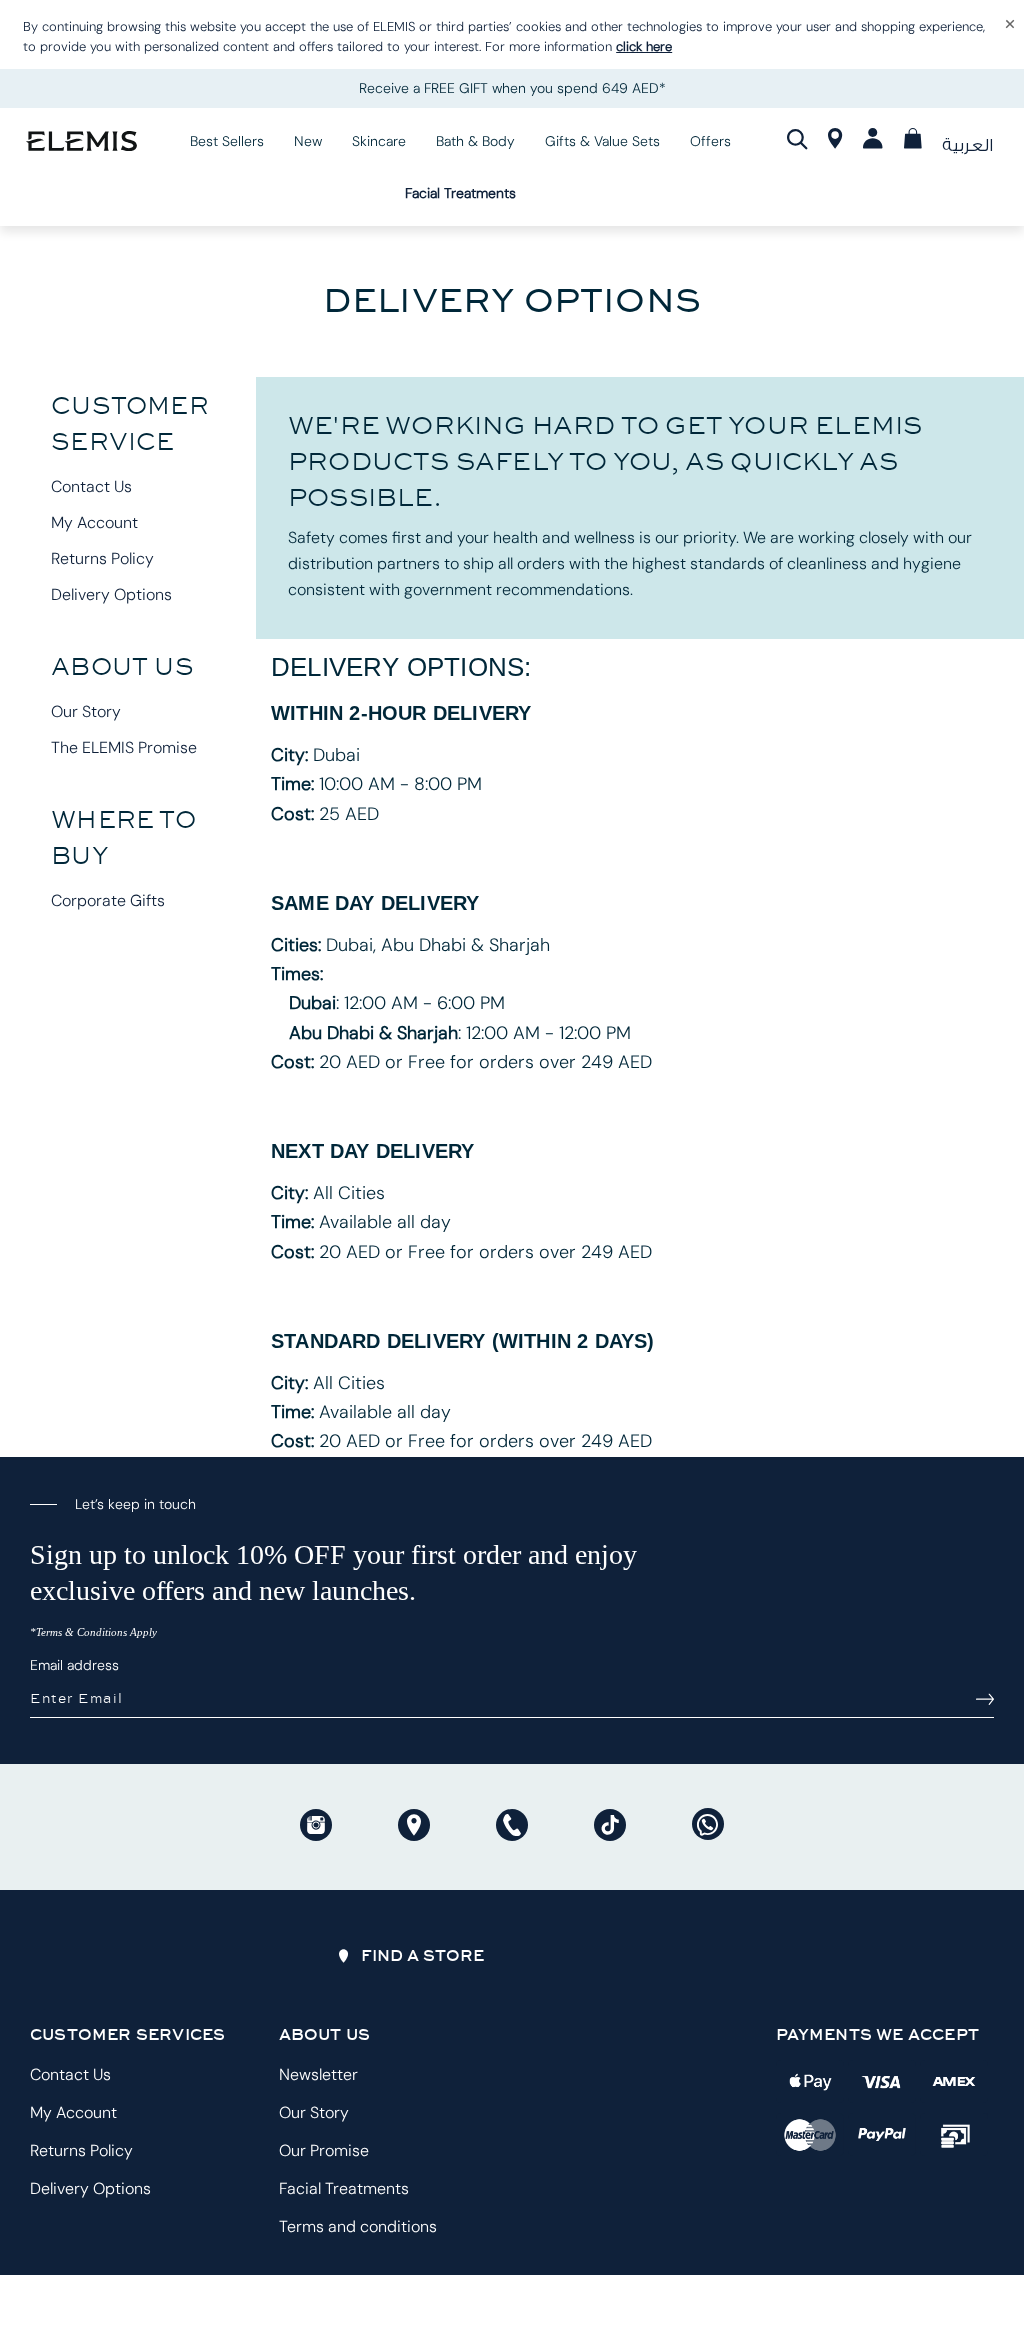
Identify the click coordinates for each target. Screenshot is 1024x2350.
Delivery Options (111, 594)
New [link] (308, 141)
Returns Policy (102, 558)
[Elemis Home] (81, 140)
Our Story (86, 711)
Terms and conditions (358, 2226)
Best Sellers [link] (227, 141)
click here (644, 46)
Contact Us (91, 486)
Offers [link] (710, 141)
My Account (94, 522)
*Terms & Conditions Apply (93, 1632)
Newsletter (318, 2074)
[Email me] (985, 1699)
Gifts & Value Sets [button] (602, 141)
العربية (967, 145)
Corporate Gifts (108, 900)
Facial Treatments (344, 2188)
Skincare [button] (379, 141)
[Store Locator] (835, 143)
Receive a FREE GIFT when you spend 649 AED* (512, 88)
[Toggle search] (797, 140)
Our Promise (324, 2150)
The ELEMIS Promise (124, 747)
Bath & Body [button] (475, 141)
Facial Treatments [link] (460, 193)
